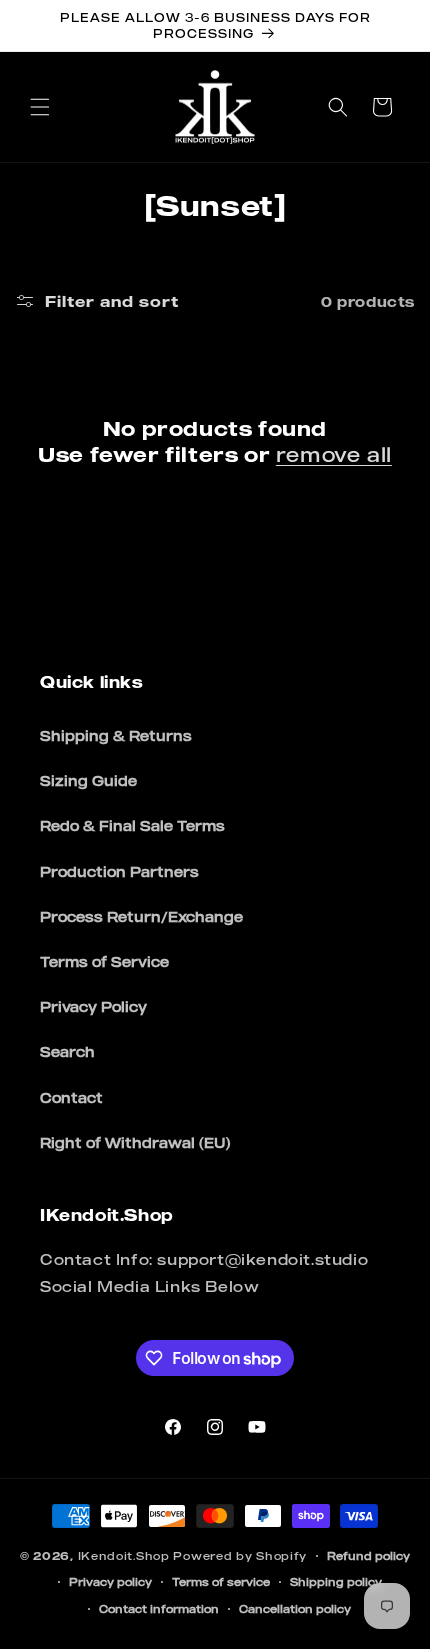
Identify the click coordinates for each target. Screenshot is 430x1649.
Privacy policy (110, 1582)
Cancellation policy (295, 1609)
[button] (40, 107)
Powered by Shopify (240, 1556)
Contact (71, 1097)
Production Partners (119, 871)
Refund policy (368, 1556)
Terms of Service (104, 961)
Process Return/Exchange (141, 916)
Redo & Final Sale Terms (132, 825)
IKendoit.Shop (124, 1556)
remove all (334, 454)
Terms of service (221, 1582)
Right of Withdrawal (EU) (135, 1142)
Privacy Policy (93, 1006)
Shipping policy (336, 1582)
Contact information (159, 1609)
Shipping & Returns (116, 735)
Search (67, 1051)
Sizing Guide (88, 780)
